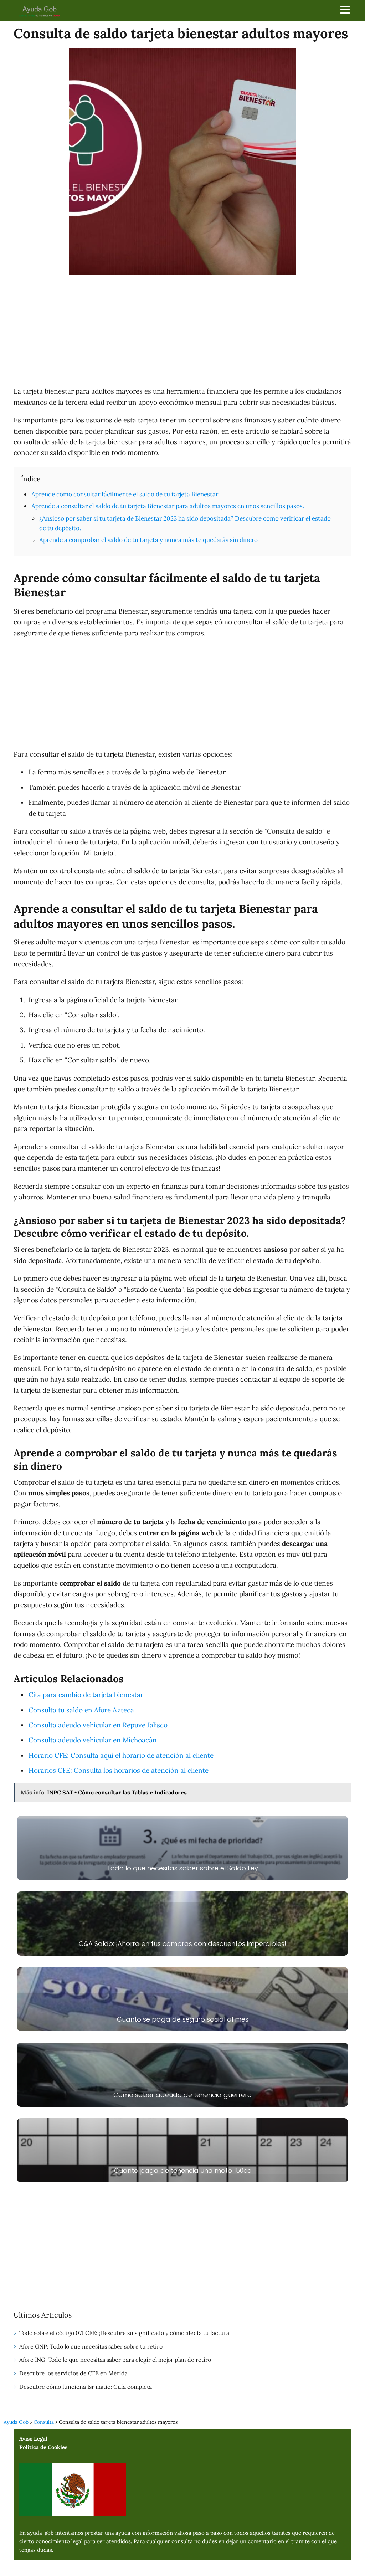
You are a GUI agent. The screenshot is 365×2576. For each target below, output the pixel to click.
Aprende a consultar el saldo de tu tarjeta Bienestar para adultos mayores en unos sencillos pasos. (168, 506)
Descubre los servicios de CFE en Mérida (73, 2373)
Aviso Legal (33, 2439)
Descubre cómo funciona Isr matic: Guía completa (86, 2387)
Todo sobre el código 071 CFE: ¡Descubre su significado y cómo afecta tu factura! (125, 2333)
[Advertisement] (182, 332)
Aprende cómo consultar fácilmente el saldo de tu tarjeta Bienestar (125, 494)
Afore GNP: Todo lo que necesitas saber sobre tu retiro (91, 2346)
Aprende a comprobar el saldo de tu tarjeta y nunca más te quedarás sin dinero (148, 540)
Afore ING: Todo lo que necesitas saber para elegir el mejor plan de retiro (115, 2360)
